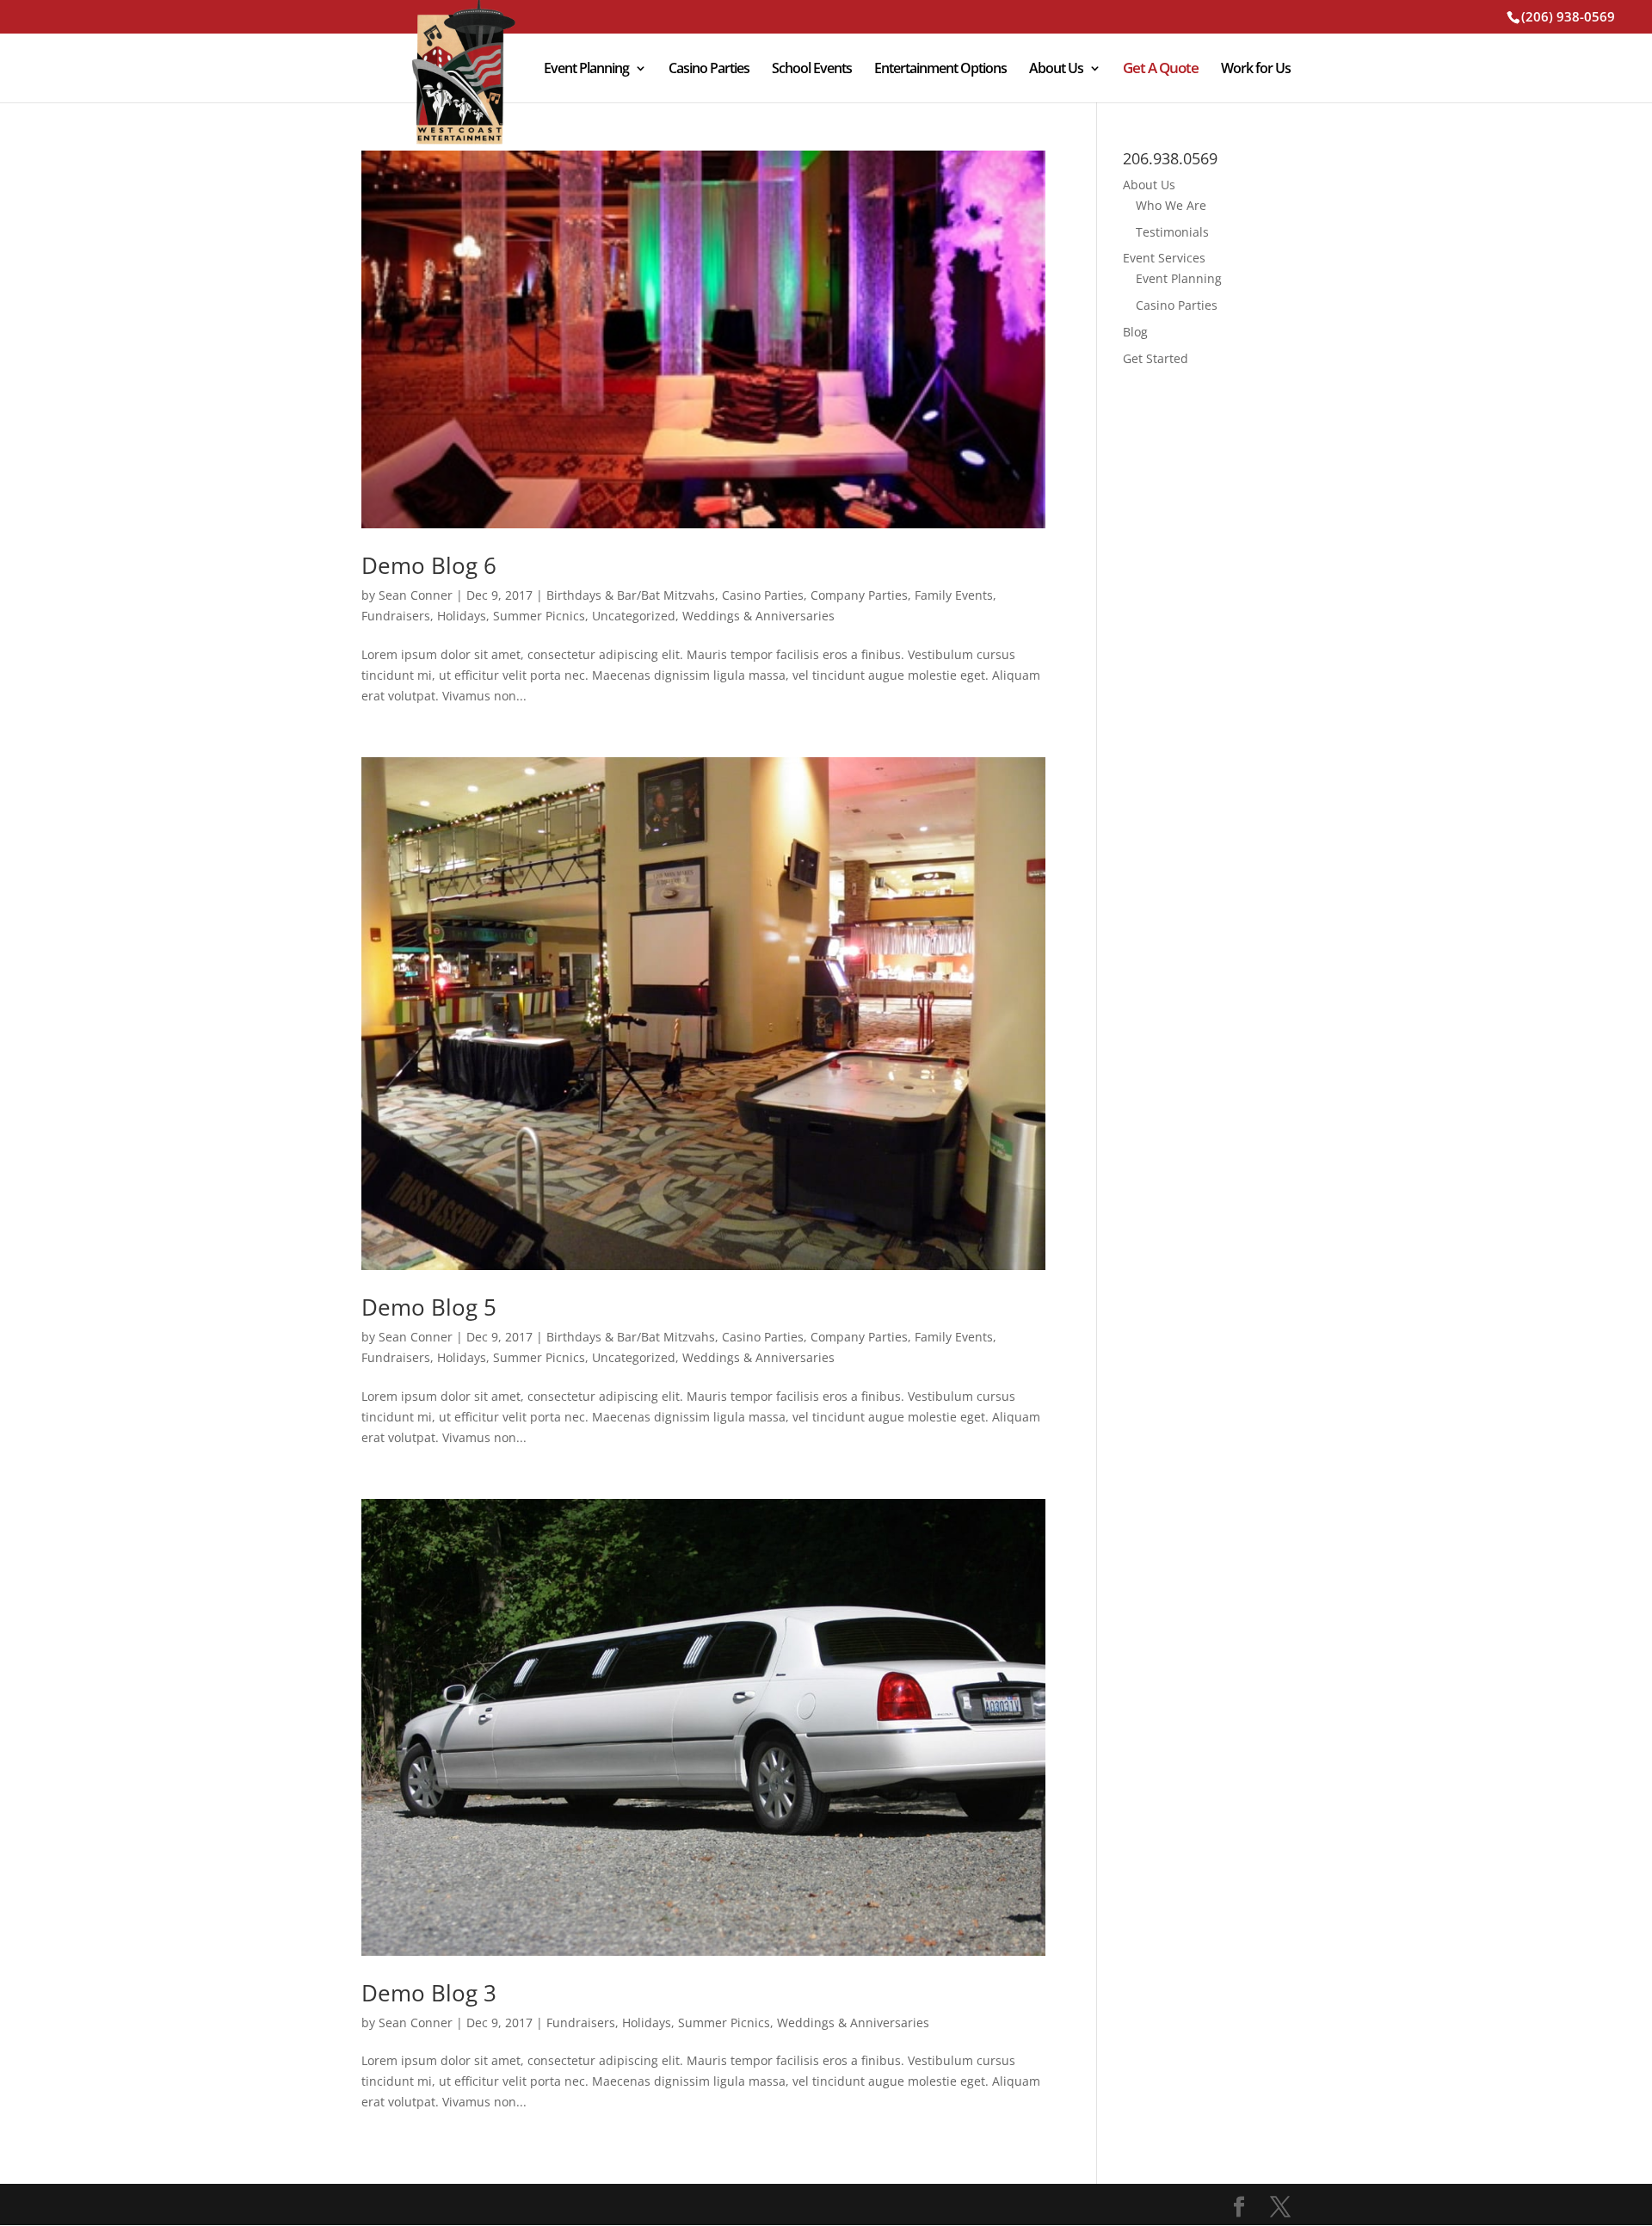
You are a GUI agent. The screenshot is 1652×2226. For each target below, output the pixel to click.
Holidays (462, 616)
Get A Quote (1161, 70)
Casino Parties (709, 70)
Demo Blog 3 (429, 1993)
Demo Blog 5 (429, 1307)
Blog (1135, 332)
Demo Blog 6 (429, 565)
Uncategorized (634, 616)
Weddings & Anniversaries (758, 616)
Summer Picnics (539, 616)
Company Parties (859, 595)
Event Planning (586, 70)
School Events (812, 70)
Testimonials (1172, 232)
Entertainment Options (940, 70)
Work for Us (1256, 70)
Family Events (954, 595)
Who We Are (1171, 205)
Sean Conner (416, 595)
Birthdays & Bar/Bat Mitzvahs (631, 595)
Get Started (1156, 358)
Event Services (1164, 258)
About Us (1056, 70)
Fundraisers (396, 616)
